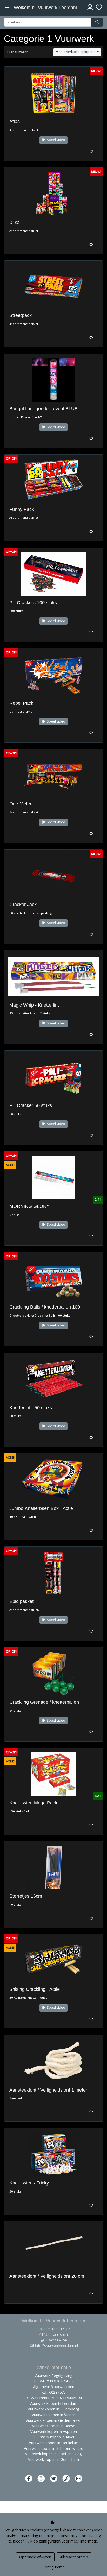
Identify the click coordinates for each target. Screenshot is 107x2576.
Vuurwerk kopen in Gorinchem (53, 2460)
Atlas (15, 122)
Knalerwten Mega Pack (33, 1803)
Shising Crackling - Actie (35, 1989)
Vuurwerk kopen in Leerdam (53, 2403)
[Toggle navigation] (7, 8)
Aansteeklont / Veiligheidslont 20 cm (47, 2276)
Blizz (14, 222)
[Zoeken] (97, 22)
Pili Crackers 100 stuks (33, 603)
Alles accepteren (74, 2557)
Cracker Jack (23, 905)
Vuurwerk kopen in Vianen (54, 2415)
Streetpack (21, 315)
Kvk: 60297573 (53, 2392)
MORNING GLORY (29, 1206)
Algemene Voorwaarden (54, 2387)
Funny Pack (22, 509)
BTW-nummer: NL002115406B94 (54, 2398)
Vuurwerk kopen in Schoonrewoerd (54, 2448)
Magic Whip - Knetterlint (34, 1005)
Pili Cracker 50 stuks (31, 1105)
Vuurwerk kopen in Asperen (54, 2432)
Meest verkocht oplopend (76, 52)
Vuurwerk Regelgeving (53, 2375)
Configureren (54, 2567)
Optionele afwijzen (35, 2557)
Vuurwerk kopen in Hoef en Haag (53, 2454)
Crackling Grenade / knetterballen (44, 1702)
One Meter (20, 804)
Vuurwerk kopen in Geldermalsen (54, 2420)
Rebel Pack (21, 703)
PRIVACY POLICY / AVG (54, 2381)
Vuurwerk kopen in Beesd (54, 2426)
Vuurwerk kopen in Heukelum (54, 2443)
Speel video (56, 140)
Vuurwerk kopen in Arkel (54, 2437)
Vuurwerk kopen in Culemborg (53, 2409)
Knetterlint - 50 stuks (31, 1408)
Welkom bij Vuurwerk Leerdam (45, 8)
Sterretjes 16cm (26, 1896)
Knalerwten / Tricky (29, 2183)
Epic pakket (21, 1601)
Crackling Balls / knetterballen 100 (45, 1307)
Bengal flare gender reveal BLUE (44, 409)
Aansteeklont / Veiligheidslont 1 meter (48, 2090)
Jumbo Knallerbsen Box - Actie (41, 1508)
